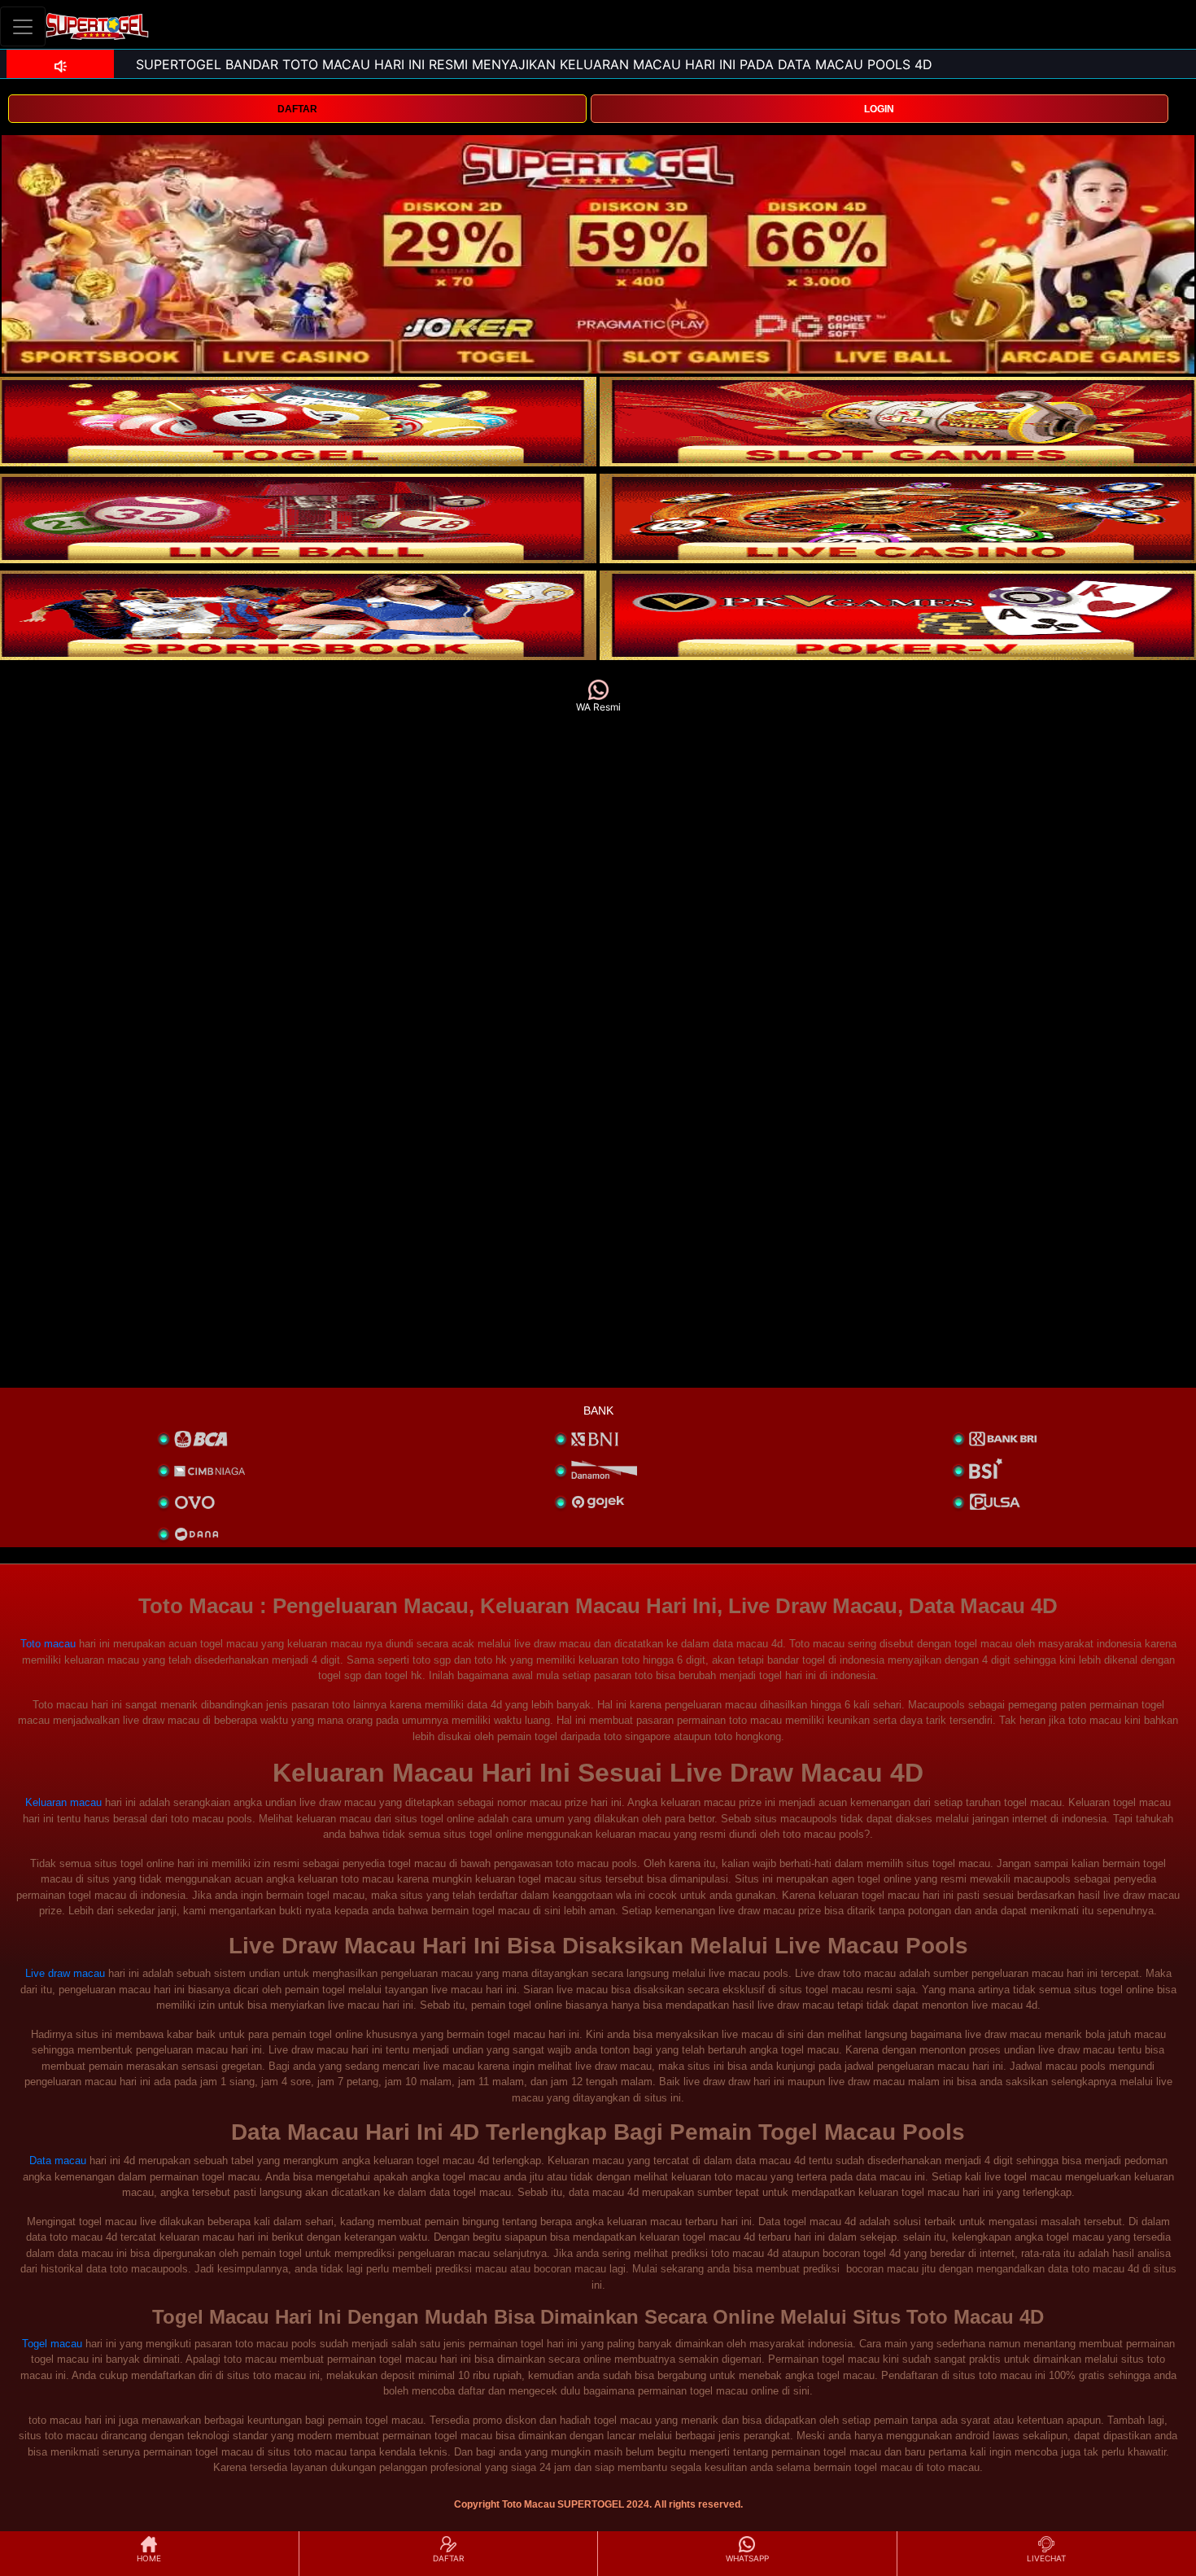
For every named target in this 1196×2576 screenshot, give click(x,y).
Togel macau (52, 2344)
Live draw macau (65, 1973)
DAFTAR (297, 109)
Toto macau (48, 1644)
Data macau (58, 2161)
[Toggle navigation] (23, 26)
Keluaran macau (63, 1802)
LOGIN (879, 109)
